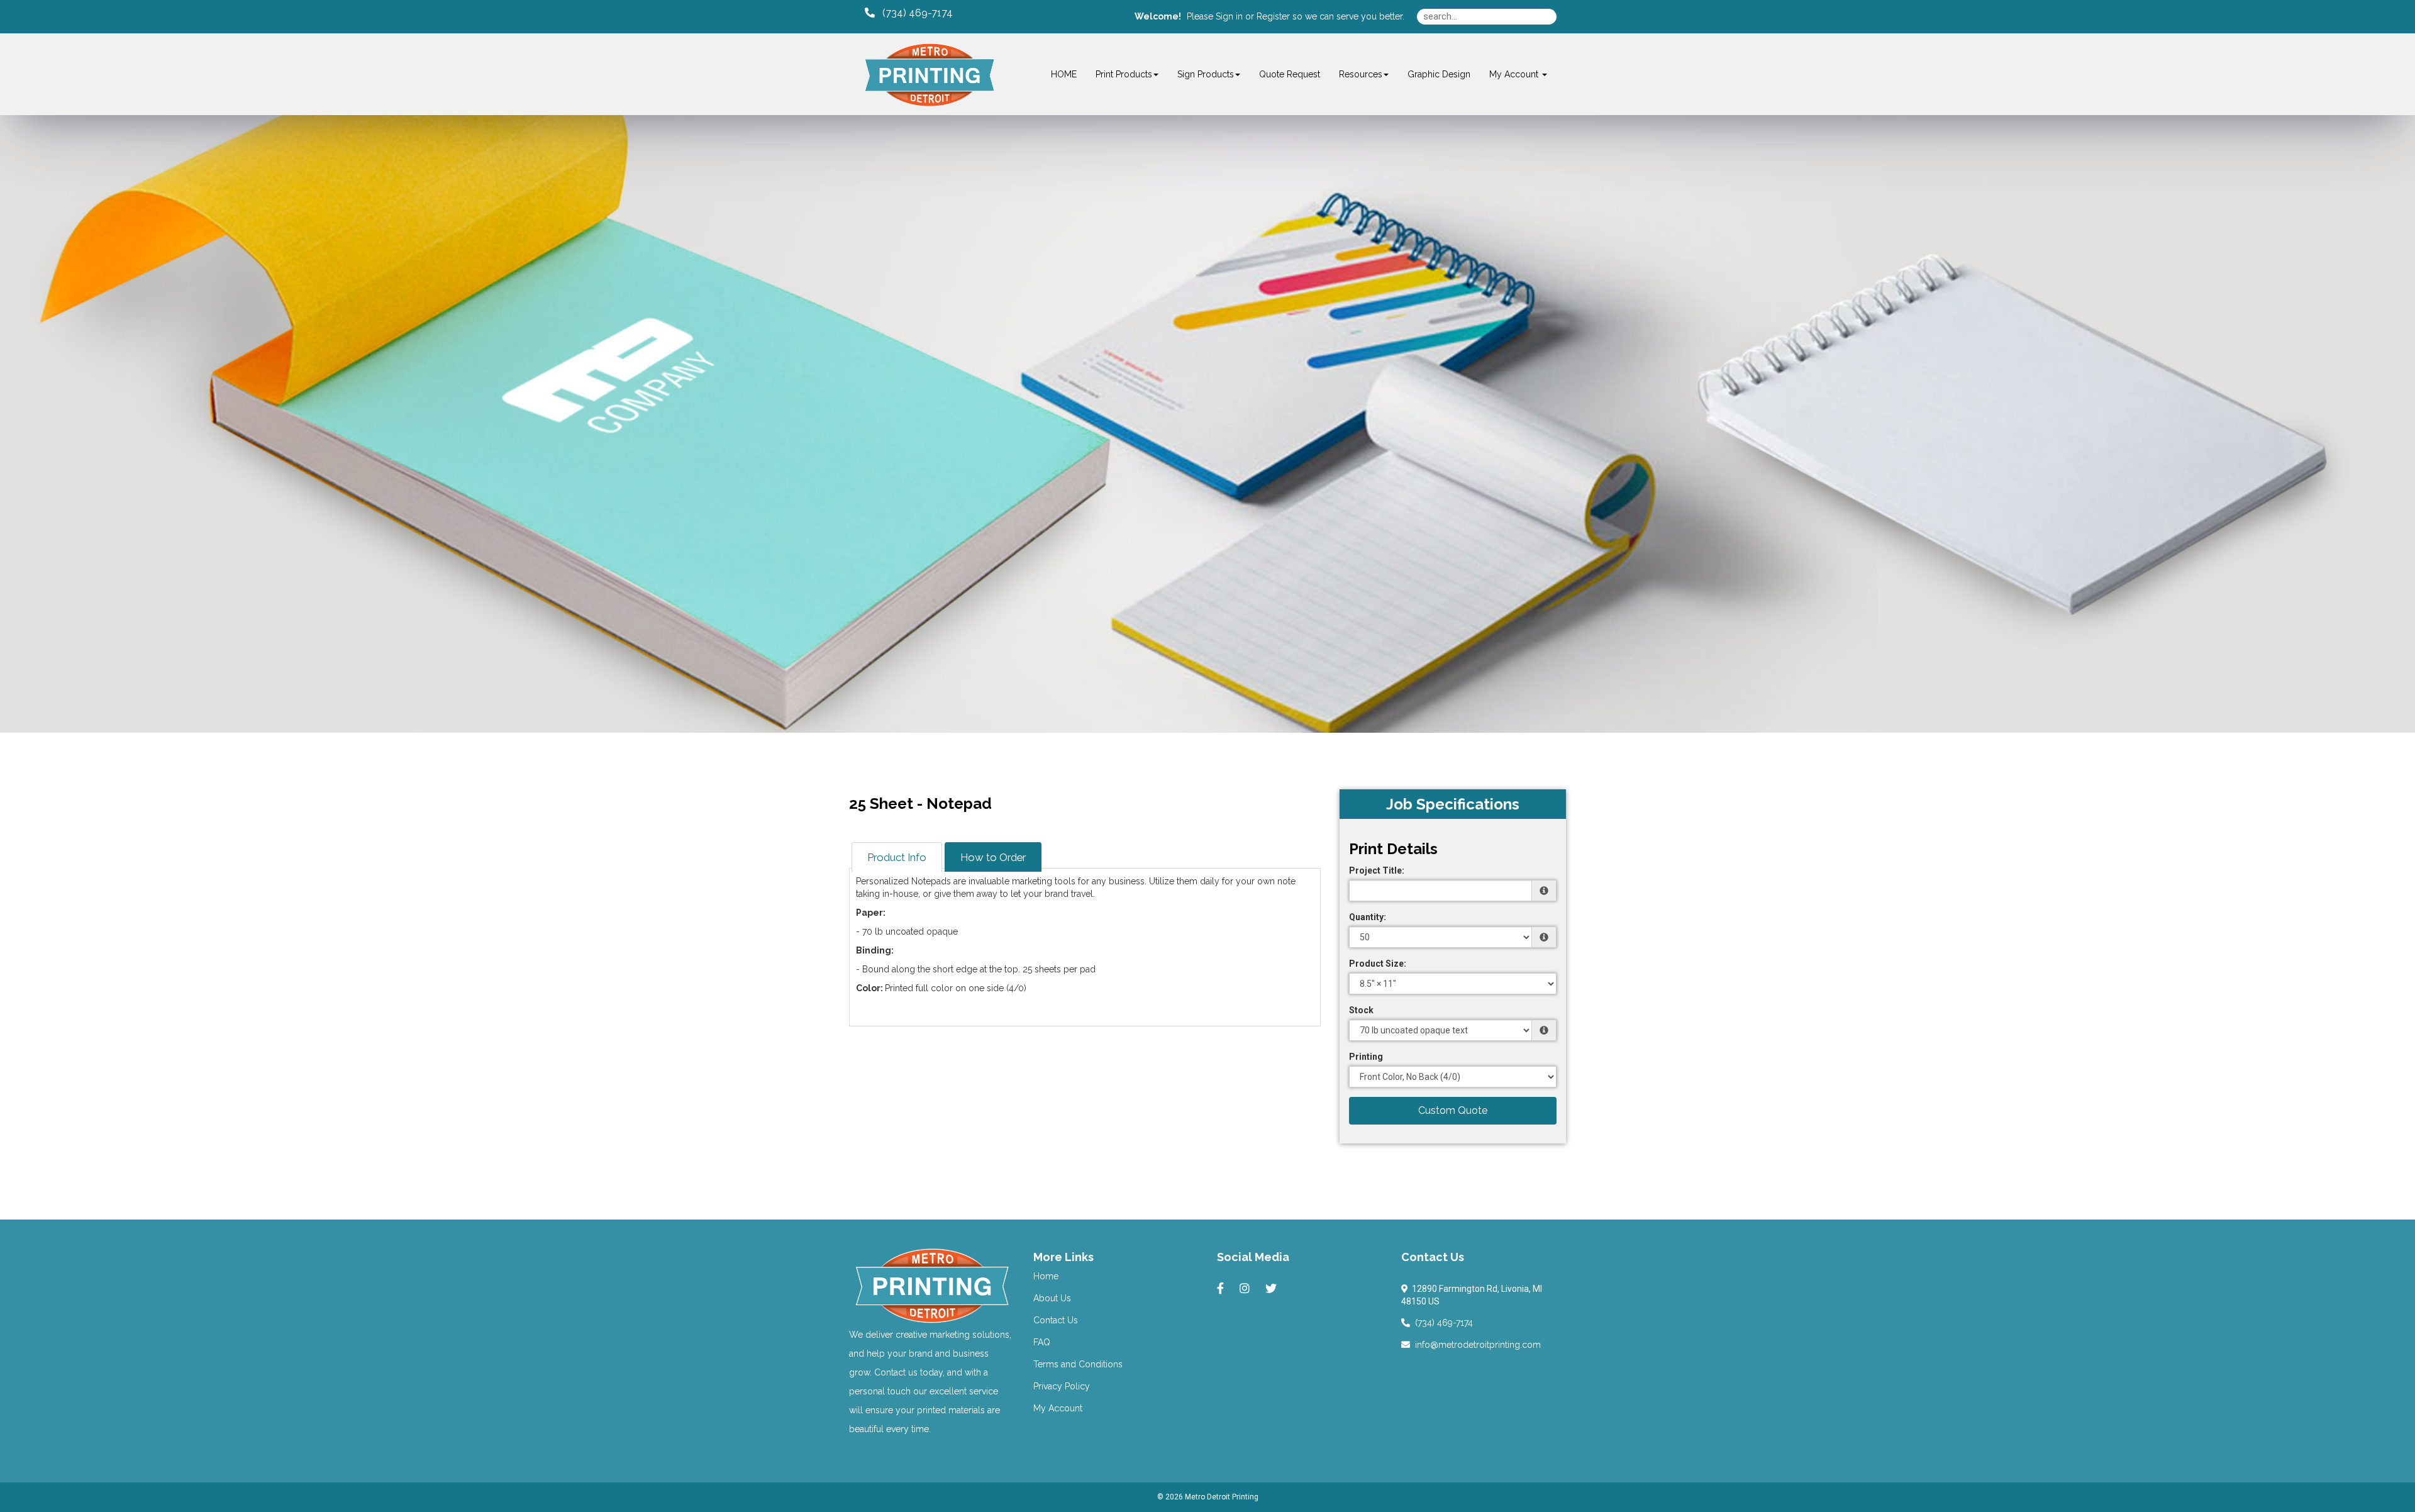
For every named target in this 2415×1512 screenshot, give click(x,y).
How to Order (993, 857)
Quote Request (1290, 74)
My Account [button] (1515, 74)
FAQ (1042, 1342)
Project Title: (1377, 870)
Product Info (897, 857)
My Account (1058, 1408)
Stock (1361, 1010)
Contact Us (1056, 1320)
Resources (1361, 74)
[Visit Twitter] (1273, 1289)
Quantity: (1368, 917)
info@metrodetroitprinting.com (1475, 1345)
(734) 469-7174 (1441, 1323)
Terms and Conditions (1078, 1364)
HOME (1064, 74)
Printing (1366, 1057)
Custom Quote (1453, 1110)
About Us (1052, 1298)
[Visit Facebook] (1222, 1289)
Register (1273, 16)
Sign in (1229, 16)
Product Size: (1378, 964)
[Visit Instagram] (1246, 1289)
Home (1046, 1276)
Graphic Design (1439, 74)
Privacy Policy (1062, 1386)
